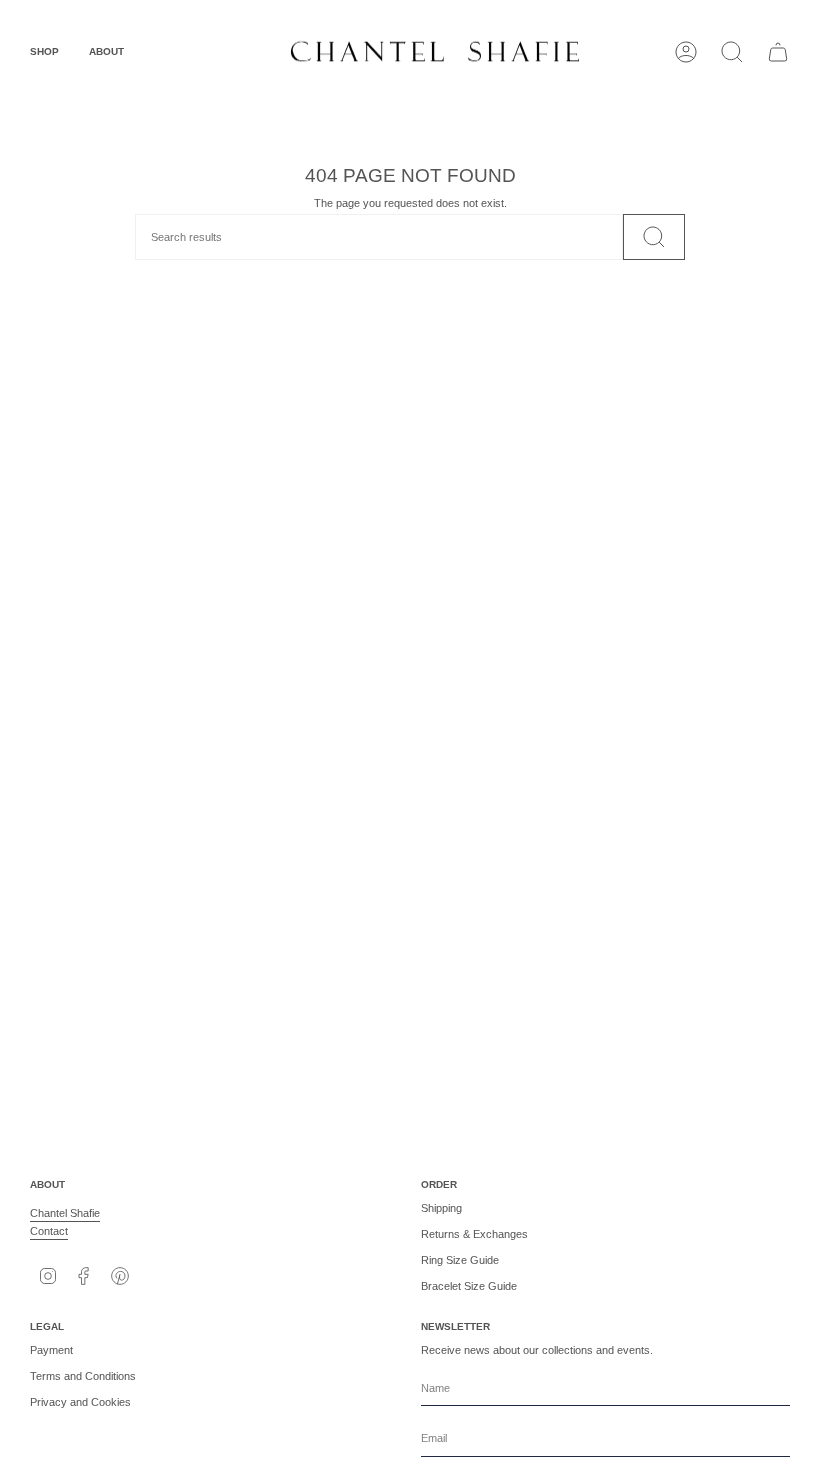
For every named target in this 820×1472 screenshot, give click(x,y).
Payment (51, 1350)
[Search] (654, 237)
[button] (44, 52)
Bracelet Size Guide (469, 1286)
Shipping (441, 1208)
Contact (49, 1231)
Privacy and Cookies (80, 1402)
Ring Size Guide (460, 1260)
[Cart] (778, 52)
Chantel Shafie (65, 1213)
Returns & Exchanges (474, 1234)
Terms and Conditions (83, 1376)
